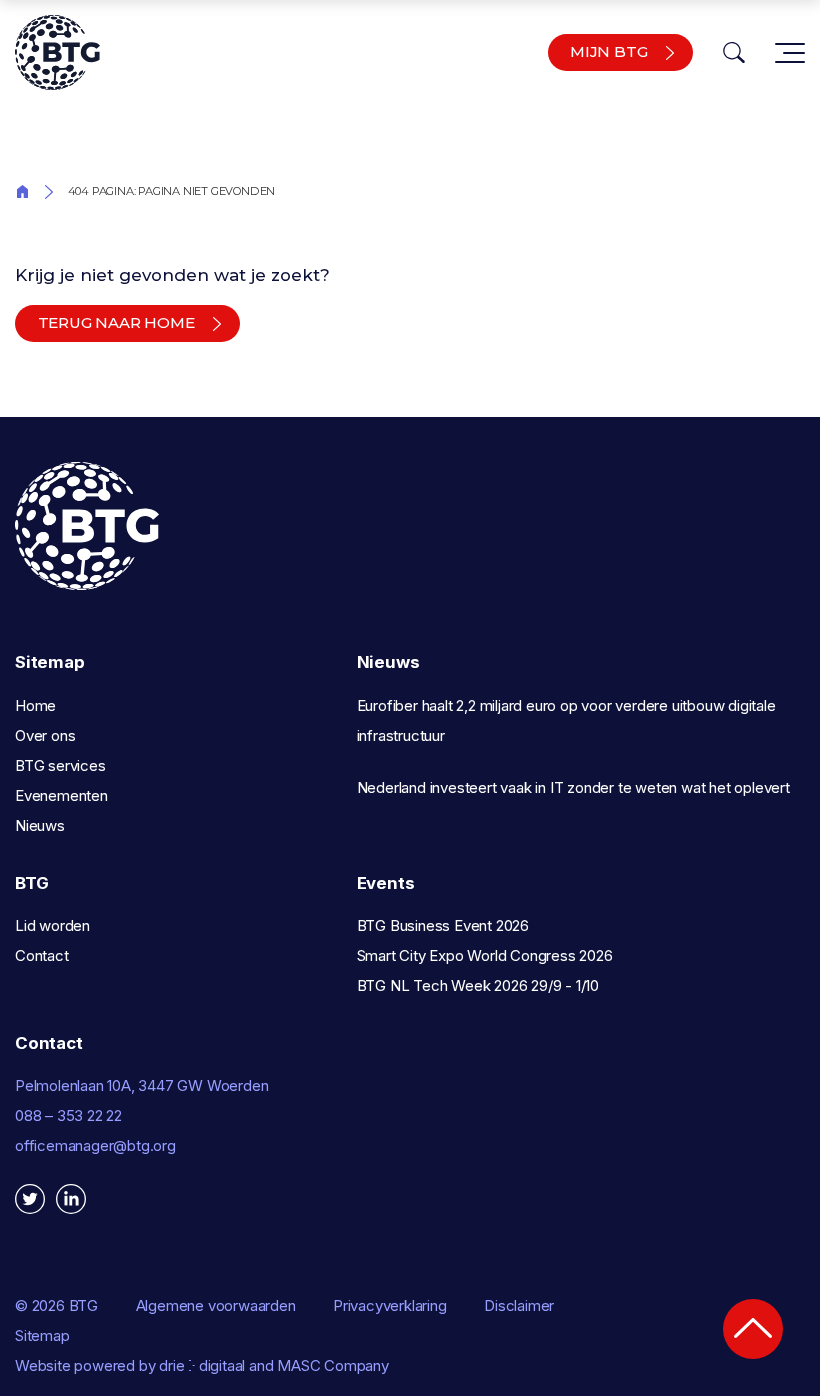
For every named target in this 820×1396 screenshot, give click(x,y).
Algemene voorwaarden (216, 1305)
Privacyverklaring (390, 1305)
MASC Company (333, 1365)
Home (22, 190)
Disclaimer (519, 1305)
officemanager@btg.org (95, 1145)
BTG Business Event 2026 (443, 925)
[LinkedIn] (71, 1199)
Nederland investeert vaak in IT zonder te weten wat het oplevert (573, 787)
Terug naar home (116, 322)
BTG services (60, 765)
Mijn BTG (608, 51)
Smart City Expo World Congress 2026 (485, 955)
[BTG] (57, 52)
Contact (42, 955)
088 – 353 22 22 (68, 1115)
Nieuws (40, 825)
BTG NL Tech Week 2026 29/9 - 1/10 (478, 985)
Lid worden (52, 925)
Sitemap (42, 1335)
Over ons (45, 735)
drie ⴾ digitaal (202, 1365)
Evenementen (61, 795)
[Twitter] (30, 1199)
